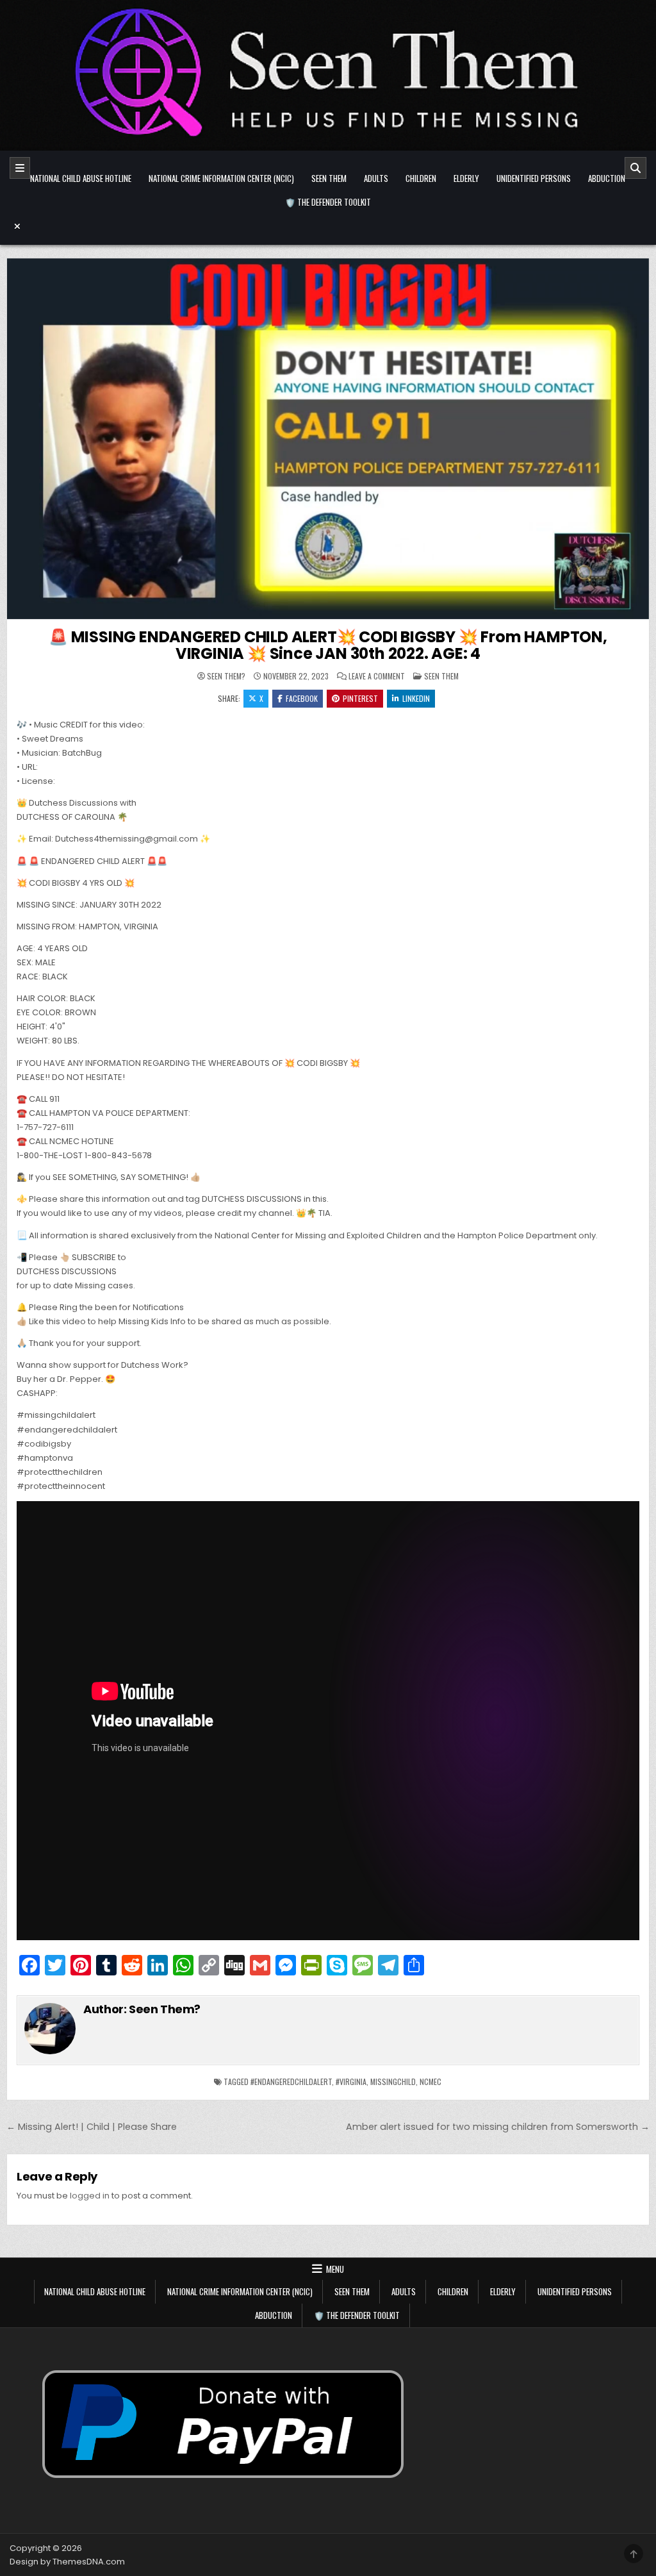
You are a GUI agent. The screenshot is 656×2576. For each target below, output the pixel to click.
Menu (335, 2269)
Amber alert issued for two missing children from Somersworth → (498, 2127)
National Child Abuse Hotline (81, 178)
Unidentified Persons (534, 178)
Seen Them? (226, 676)
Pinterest (360, 698)
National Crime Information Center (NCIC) (221, 178)
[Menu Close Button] (328, 226)
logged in (90, 2196)
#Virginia (351, 2082)
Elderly (466, 178)
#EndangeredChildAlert (291, 2082)
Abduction (607, 178)
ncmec (430, 2082)
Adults (376, 178)
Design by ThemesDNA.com (67, 2562)
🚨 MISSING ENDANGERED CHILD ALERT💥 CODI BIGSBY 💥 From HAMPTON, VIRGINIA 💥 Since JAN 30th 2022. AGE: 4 (328, 645)
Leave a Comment (377, 676)
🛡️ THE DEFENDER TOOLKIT (328, 202)
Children (421, 178)
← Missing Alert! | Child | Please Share (92, 2127)
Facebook (302, 698)
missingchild (393, 2082)
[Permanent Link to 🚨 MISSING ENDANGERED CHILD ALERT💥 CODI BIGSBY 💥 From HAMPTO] (328, 439)
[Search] (635, 168)
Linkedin (416, 698)
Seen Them (329, 178)
